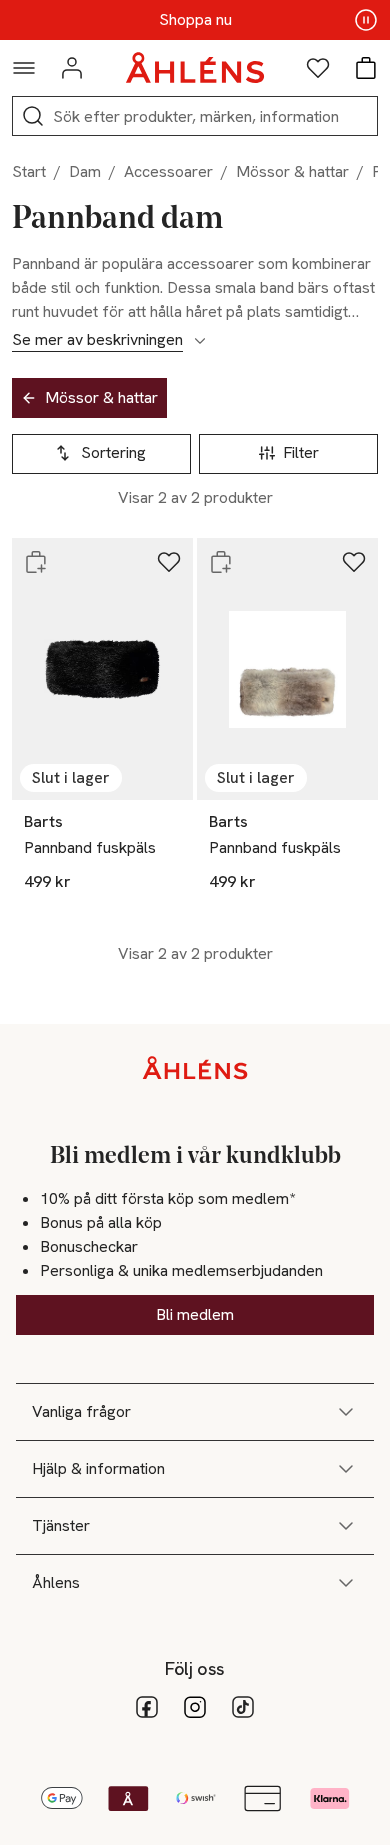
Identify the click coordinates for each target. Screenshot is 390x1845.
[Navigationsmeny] (24, 68)
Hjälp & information (98, 1468)
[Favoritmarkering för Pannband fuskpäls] (169, 562)
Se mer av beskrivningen (97, 340)
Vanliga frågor (81, 1411)
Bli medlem (195, 1314)
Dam (85, 171)
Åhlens (56, 1582)
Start (29, 171)
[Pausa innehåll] (366, 20)
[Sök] (33, 116)
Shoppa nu (195, 20)
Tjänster (61, 1525)
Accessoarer (168, 171)
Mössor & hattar (292, 171)
